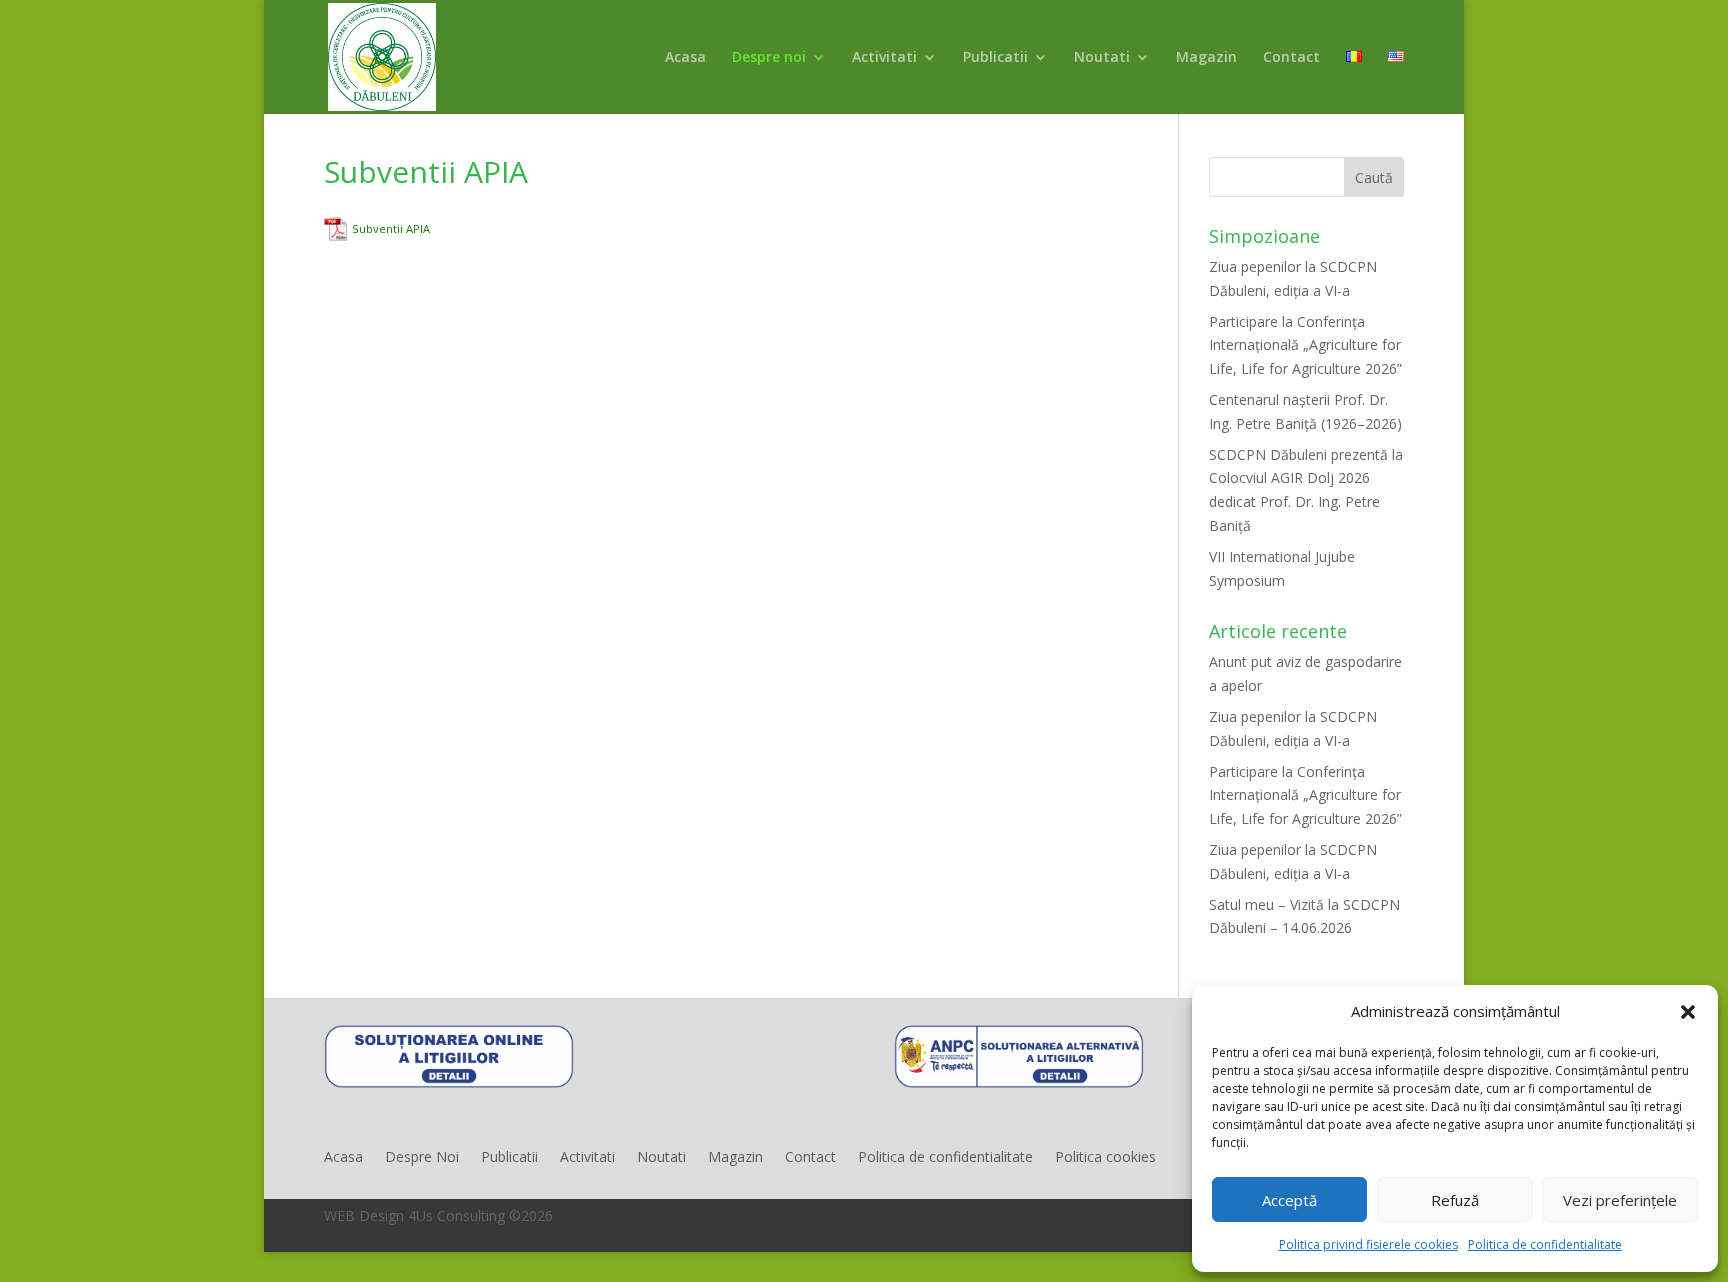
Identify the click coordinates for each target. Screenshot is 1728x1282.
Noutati (1102, 58)
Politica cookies (1105, 1158)
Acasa (685, 58)
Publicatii (995, 58)
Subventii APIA (391, 228)
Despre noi (769, 58)
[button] (1688, 1012)
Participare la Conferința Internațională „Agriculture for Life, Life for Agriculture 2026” (1305, 345)
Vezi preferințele (1620, 1200)
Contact (1291, 58)
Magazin (1206, 58)
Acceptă (1289, 1200)
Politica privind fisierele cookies (1368, 1244)
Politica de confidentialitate (1545, 1244)
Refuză (1455, 1200)
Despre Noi (422, 1158)
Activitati (884, 58)
